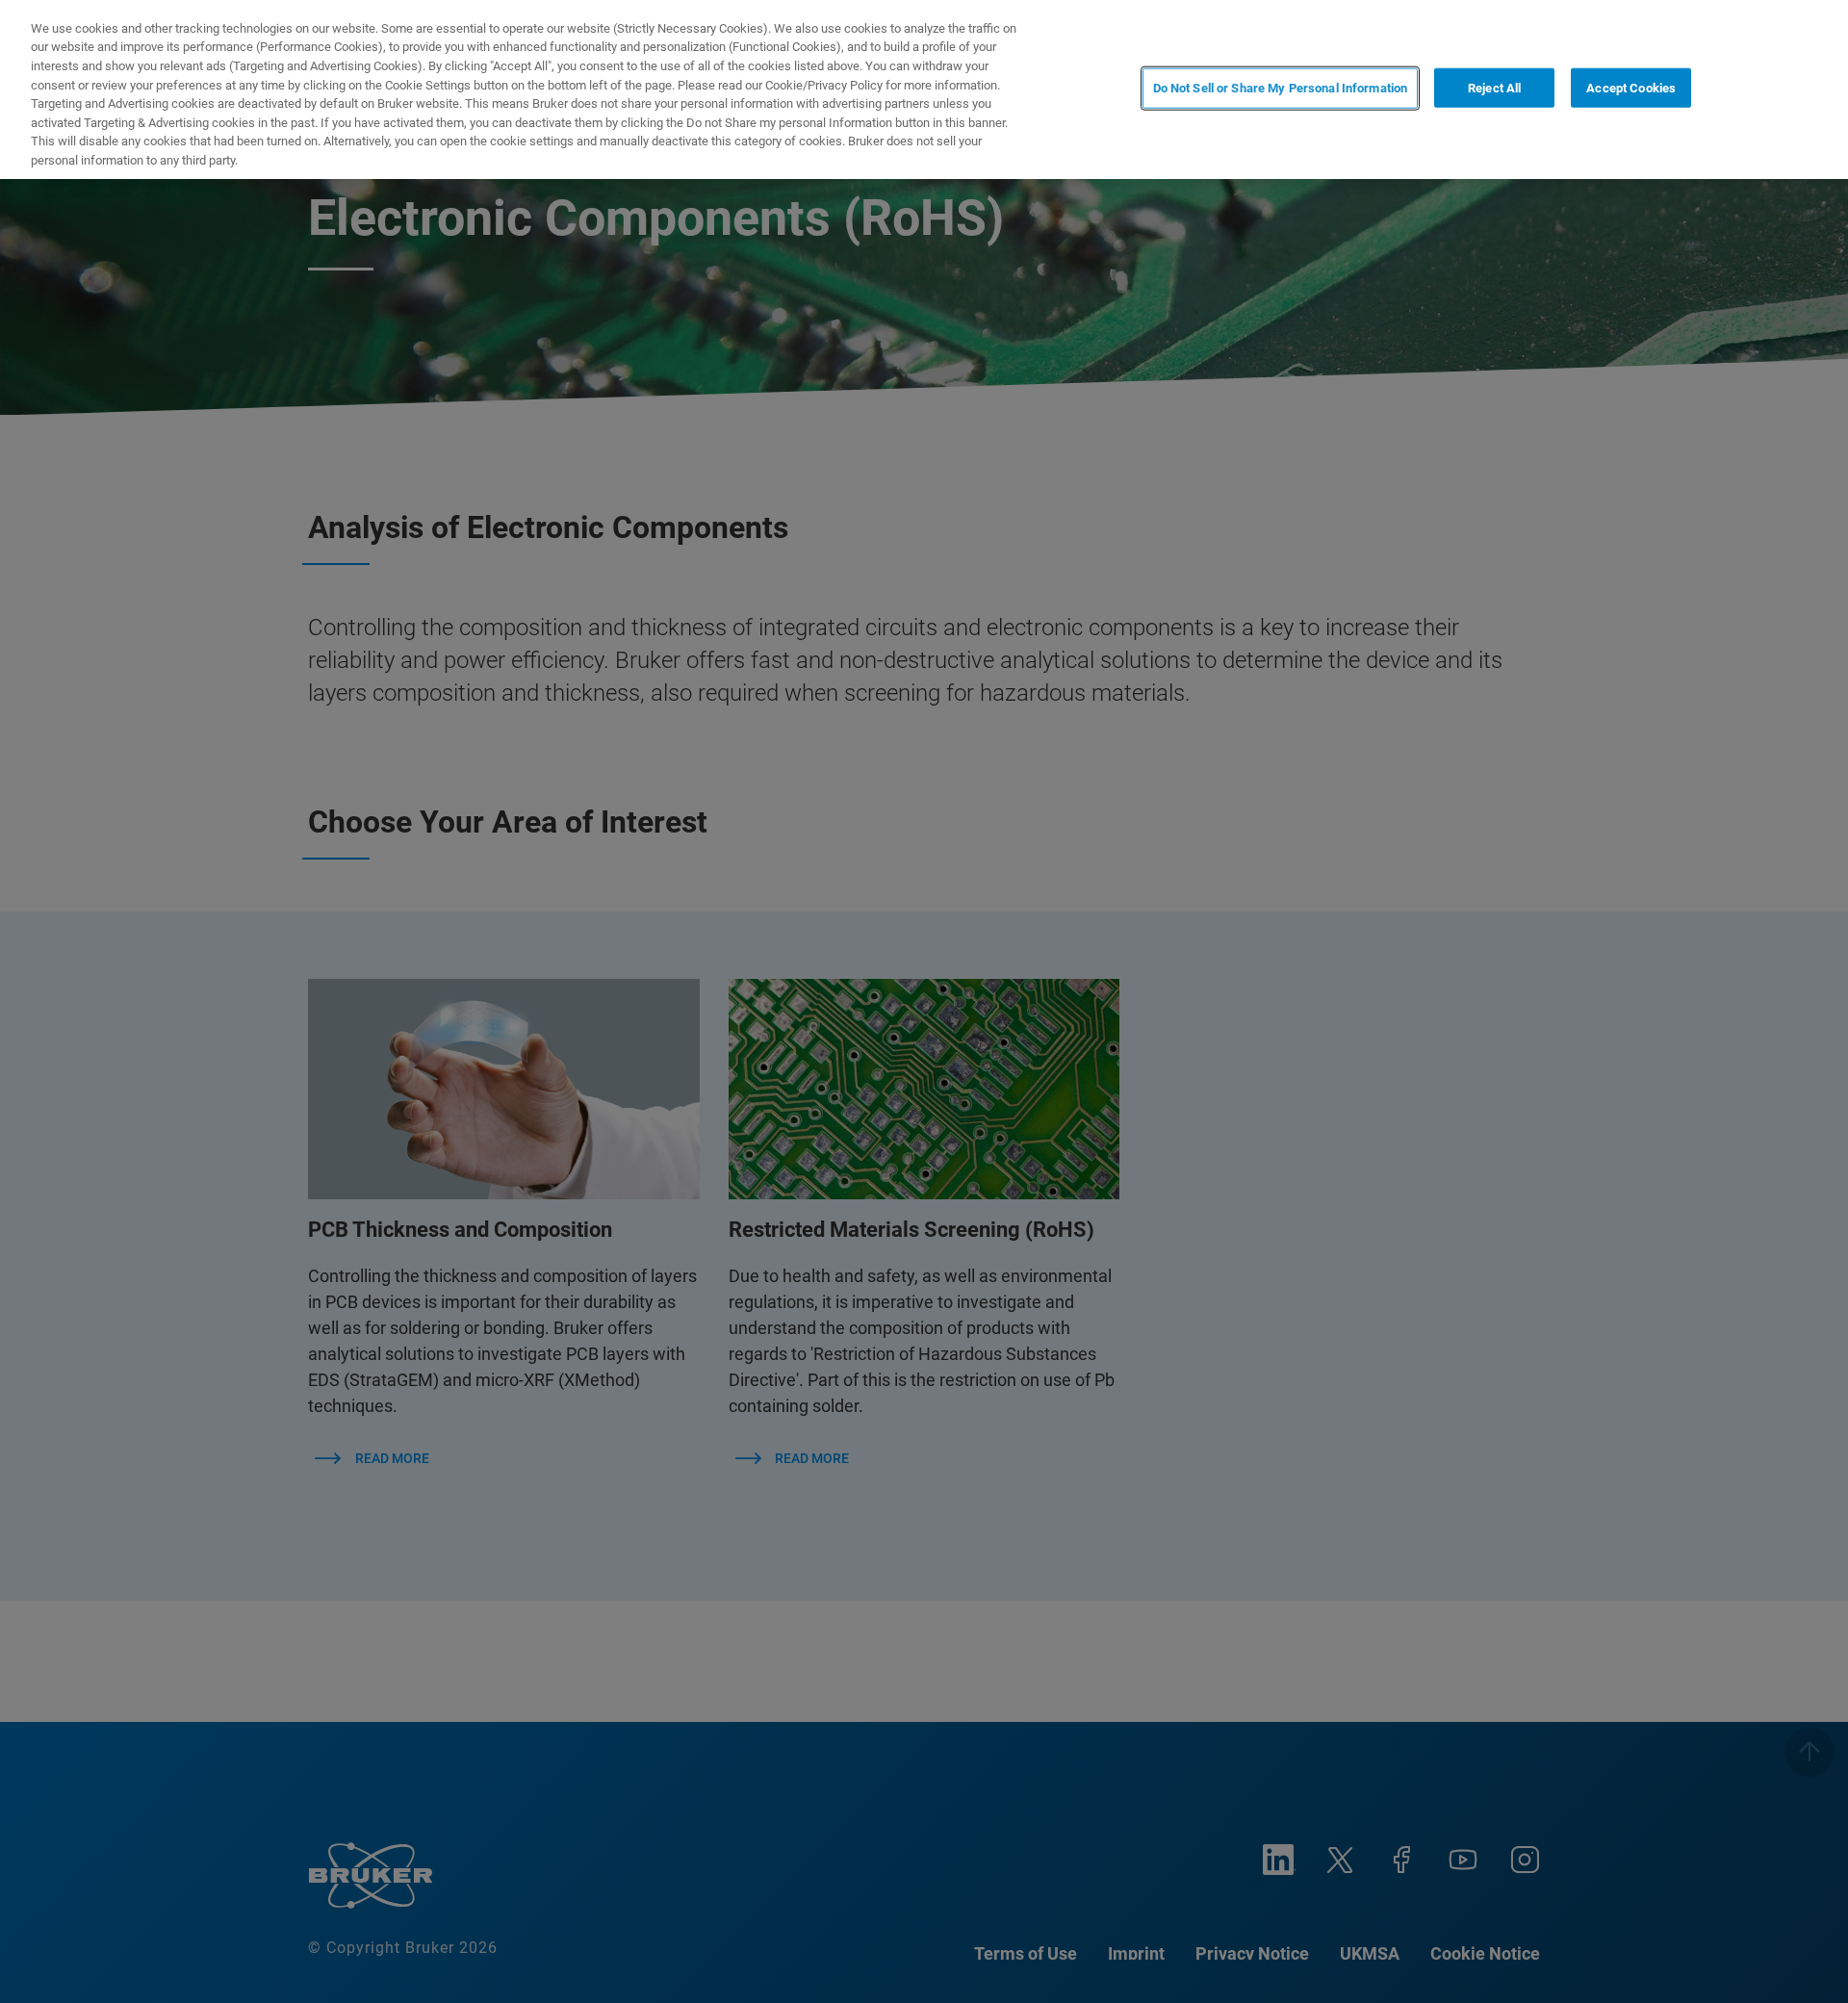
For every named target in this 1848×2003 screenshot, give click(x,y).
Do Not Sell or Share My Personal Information (1281, 88)
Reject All (1494, 88)
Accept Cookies (1631, 88)
